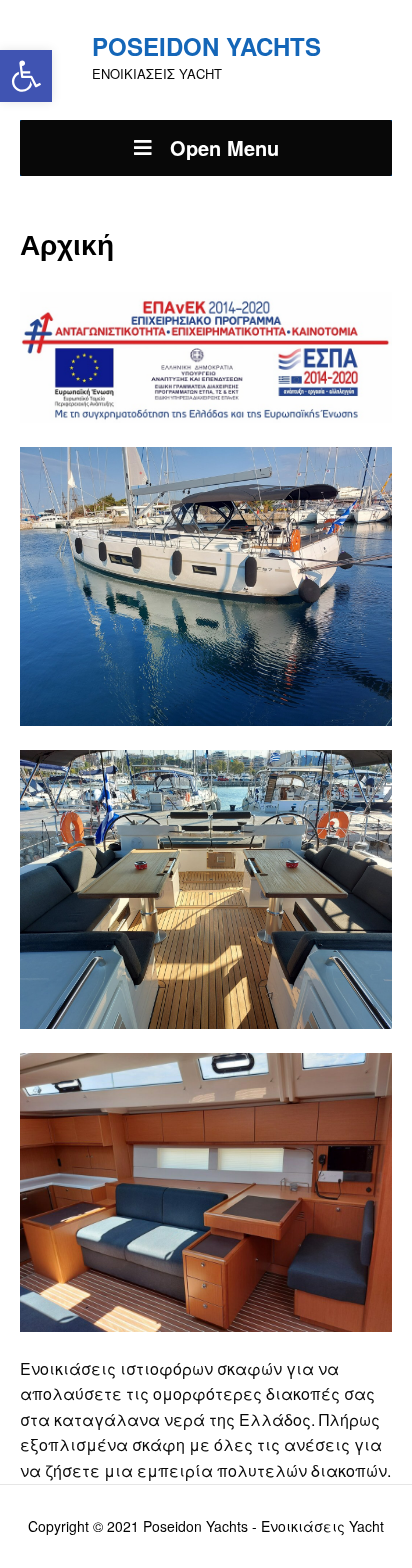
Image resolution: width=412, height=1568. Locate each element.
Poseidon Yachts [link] (206, 46)
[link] (26, 76)
